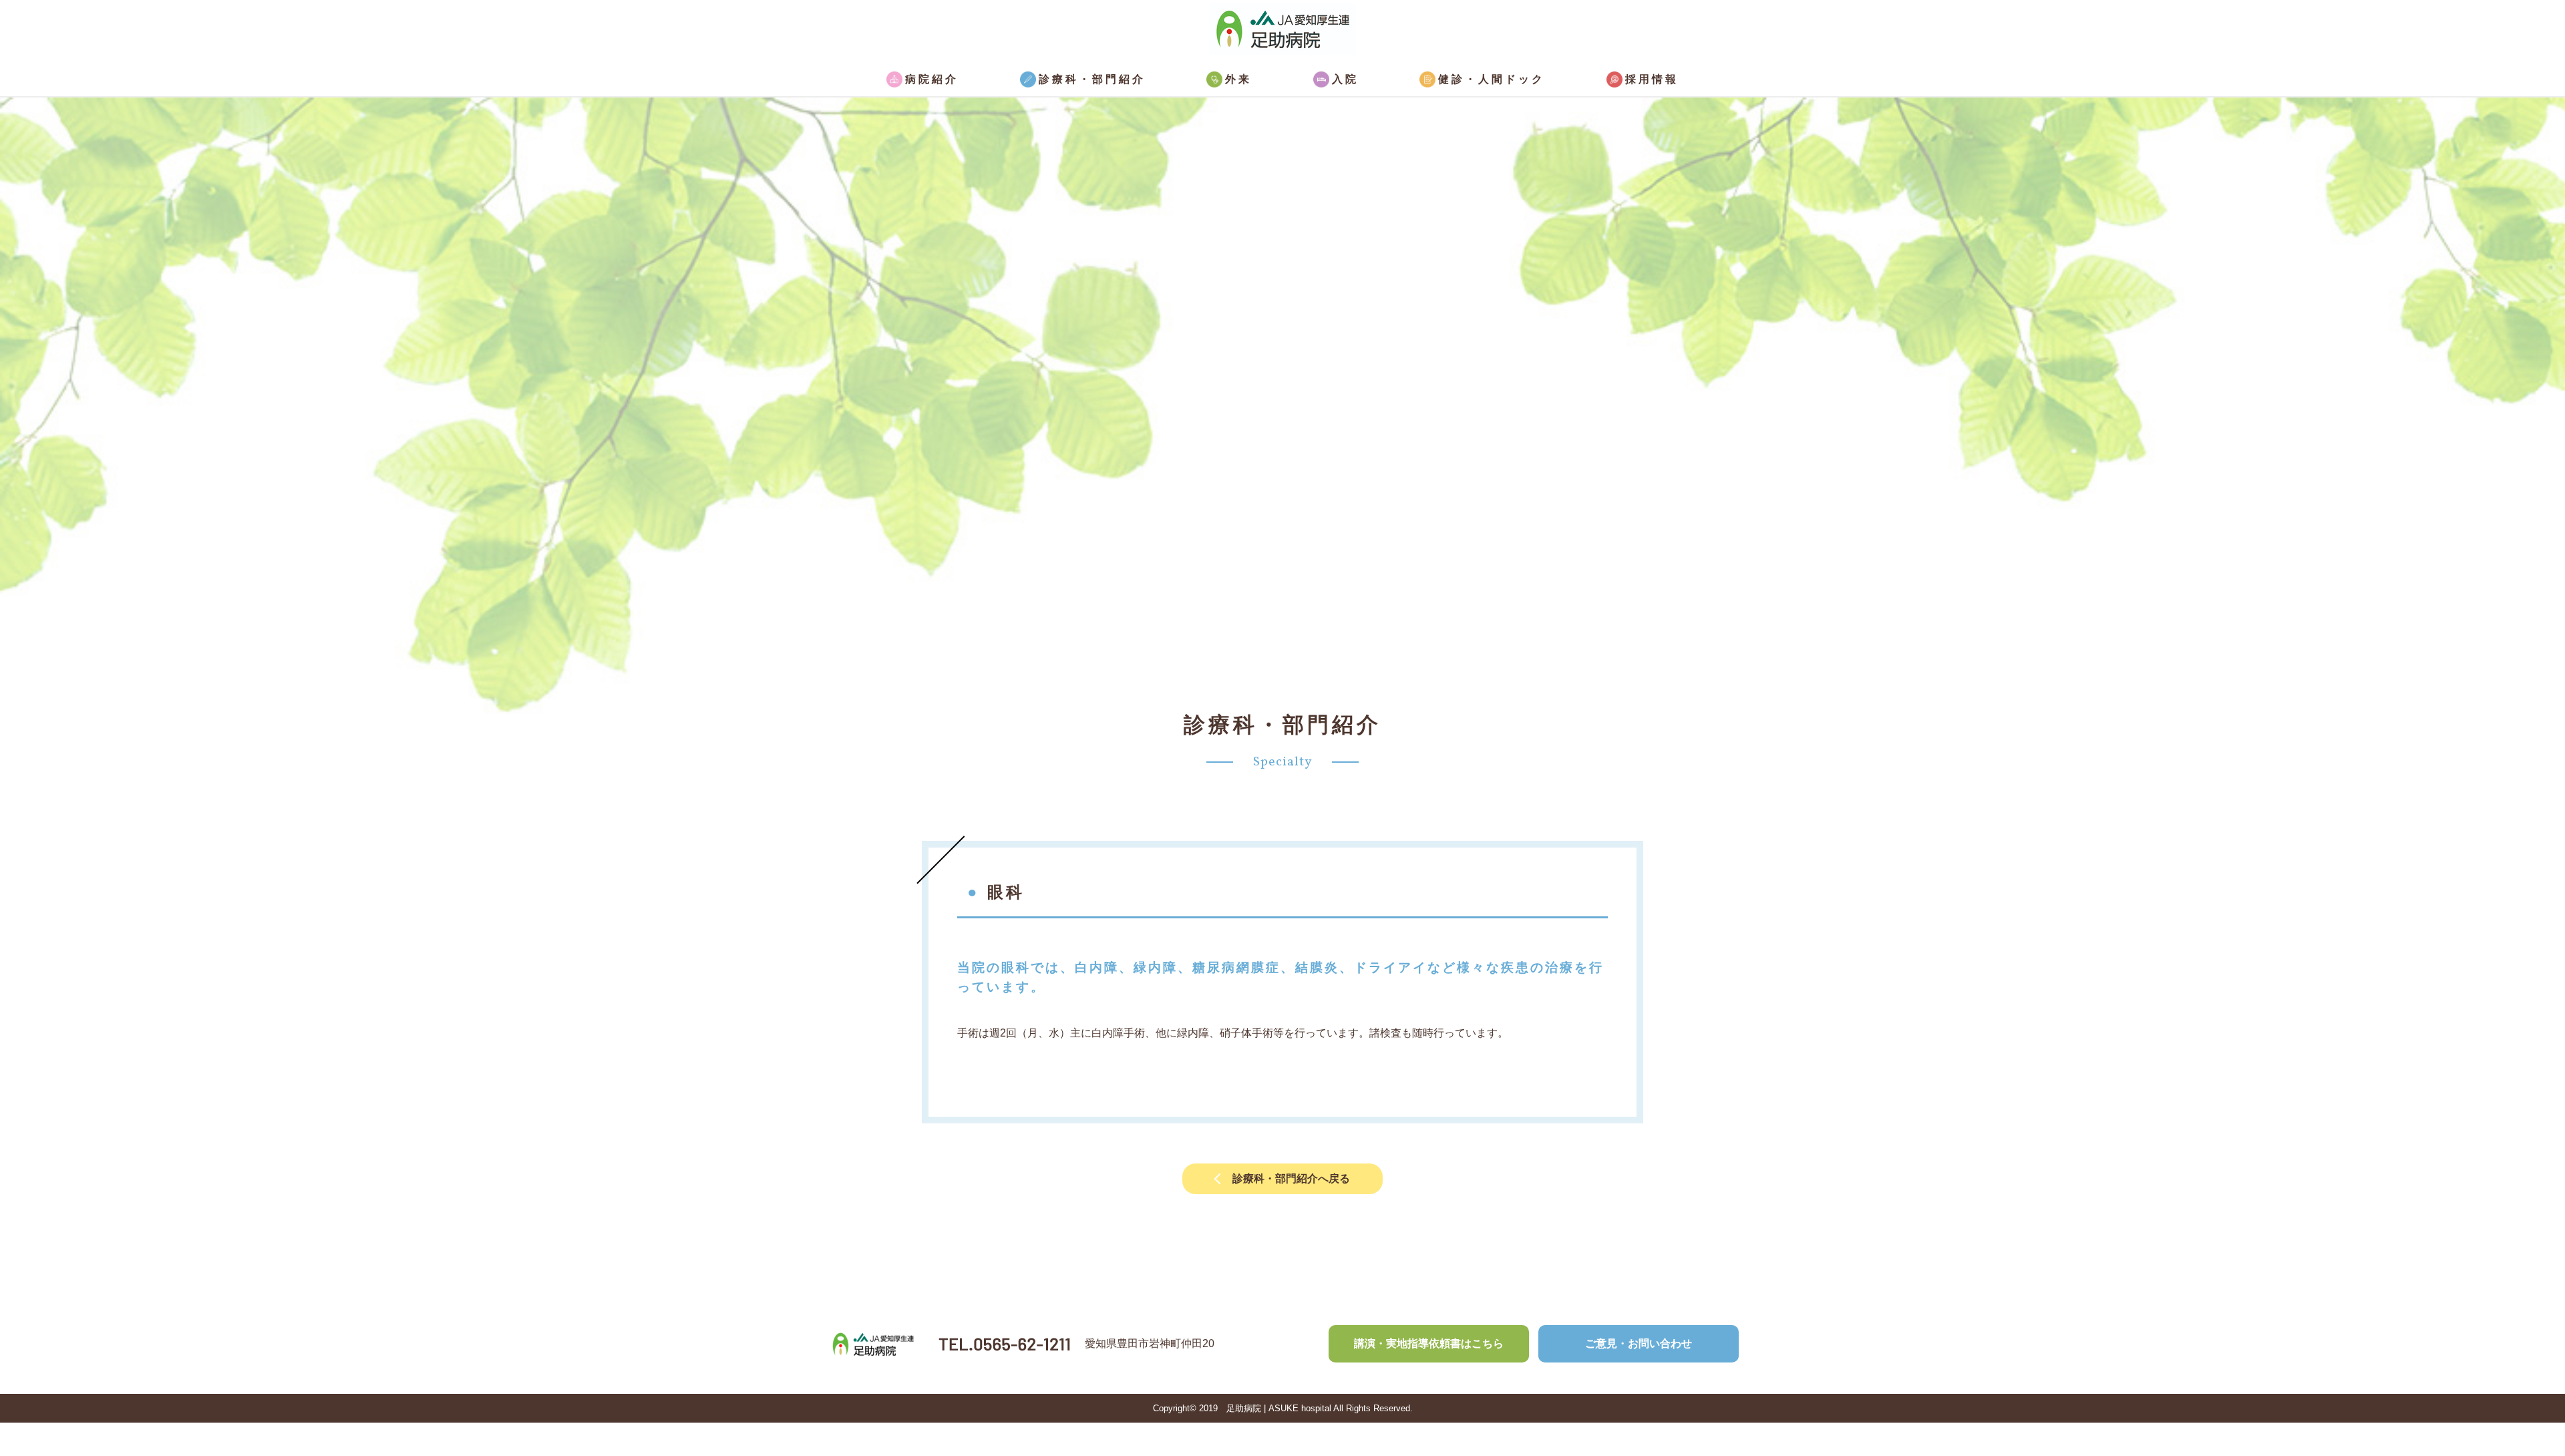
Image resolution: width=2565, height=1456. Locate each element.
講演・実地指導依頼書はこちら (1429, 1343)
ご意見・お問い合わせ (1639, 1343)
